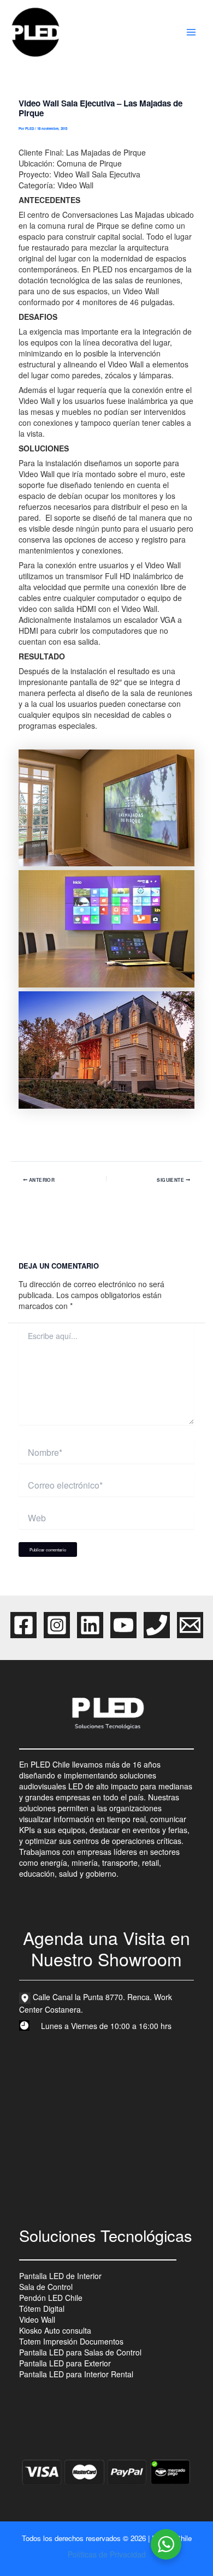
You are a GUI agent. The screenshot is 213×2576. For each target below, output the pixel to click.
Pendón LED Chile (51, 2298)
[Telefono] (157, 1625)
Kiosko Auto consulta (55, 2330)
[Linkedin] (90, 1625)
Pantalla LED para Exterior (65, 2363)
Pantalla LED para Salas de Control (80, 2352)
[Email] (190, 1625)
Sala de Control (46, 2287)
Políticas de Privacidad (107, 2554)
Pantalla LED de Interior (60, 2276)
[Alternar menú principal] (191, 32)
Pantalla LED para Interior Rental (76, 2374)
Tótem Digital (42, 2309)
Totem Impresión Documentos (71, 2341)
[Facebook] (23, 1625)
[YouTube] (123, 1625)
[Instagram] (57, 1625)
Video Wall (37, 2319)
